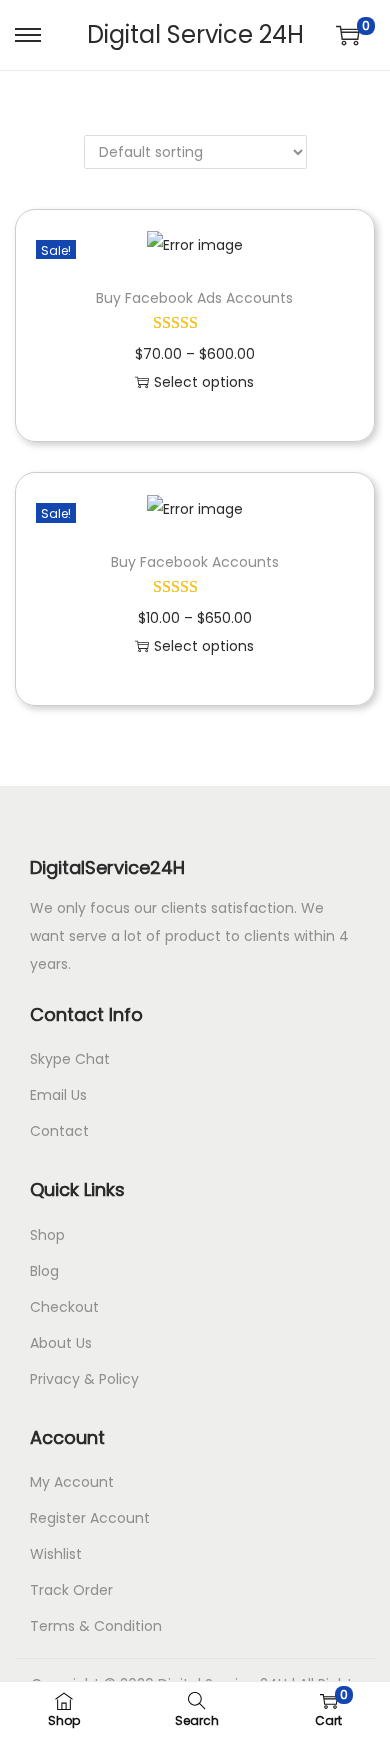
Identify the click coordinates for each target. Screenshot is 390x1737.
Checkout (64, 1307)
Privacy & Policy (84, 1379)
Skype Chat (70, 1059)
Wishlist (56, 1554)
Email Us (58, 1095)
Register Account (90, 1518)
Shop (47, 1235)
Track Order (71, 1590)
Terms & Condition (96, 1626)
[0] (348, 35)
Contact (59, 1131)
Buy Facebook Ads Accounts (194, 298)
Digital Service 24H (195, 34)
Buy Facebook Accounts (195, 562)
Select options (204, 382)
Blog (44, 1271)
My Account (72, 1482)
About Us (61, 1343)
